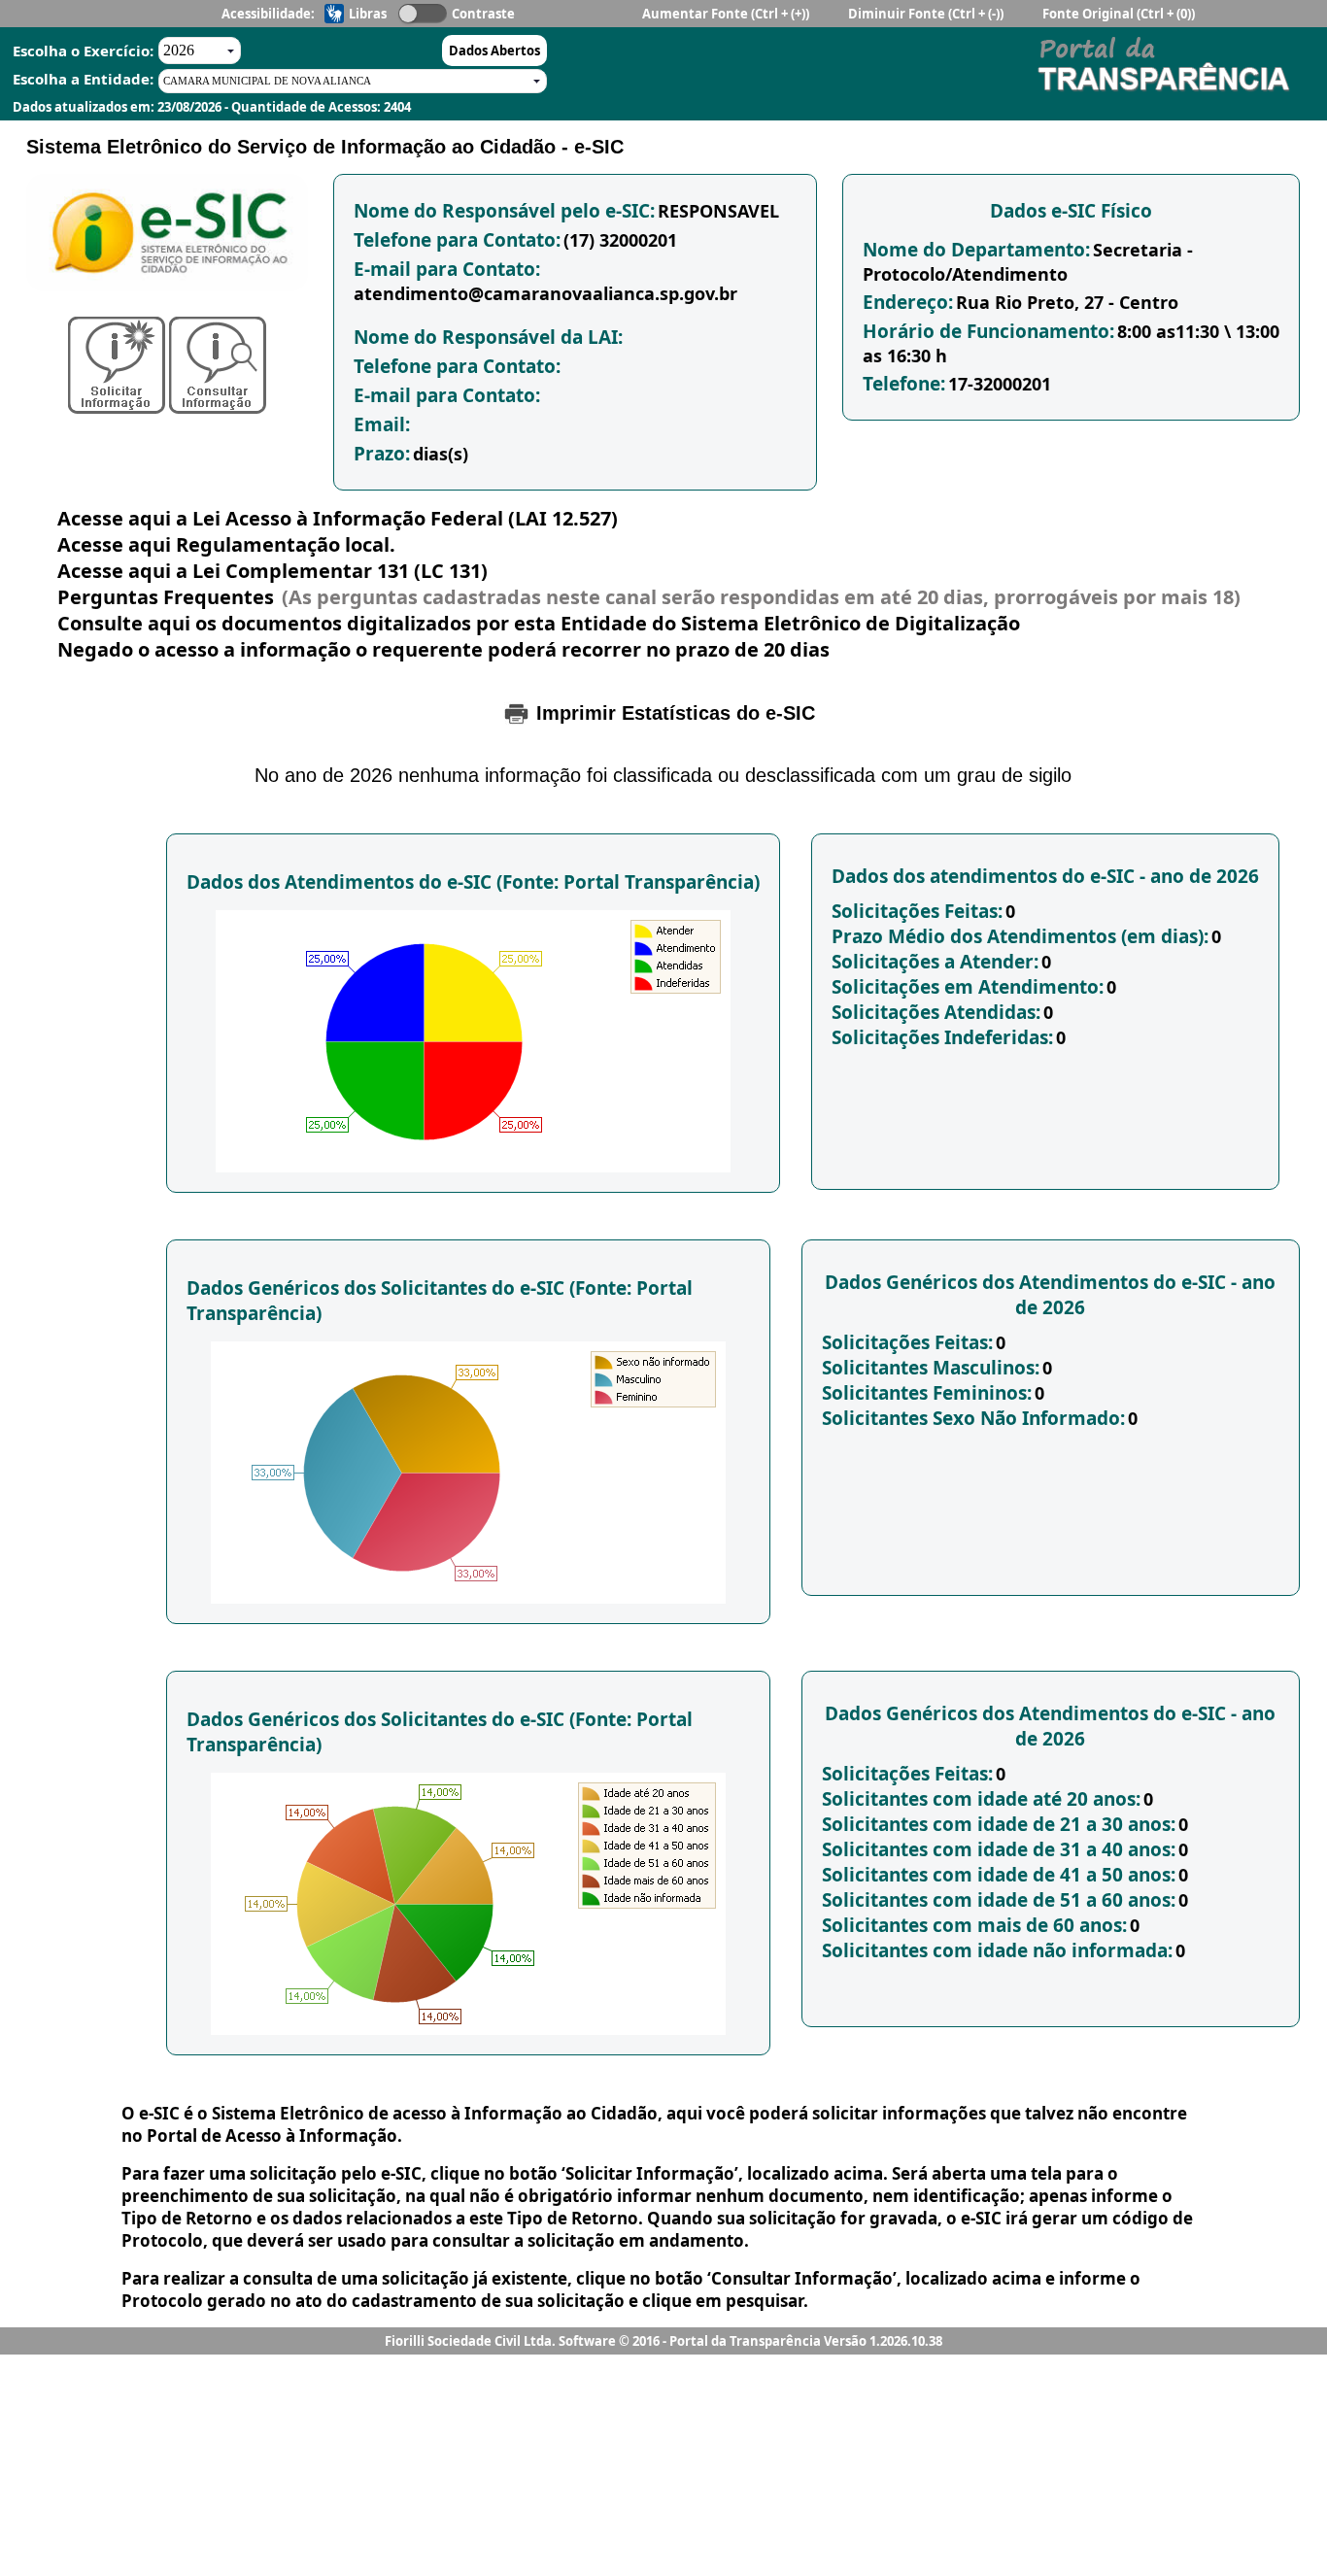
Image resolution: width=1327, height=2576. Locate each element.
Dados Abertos (494, 51)
